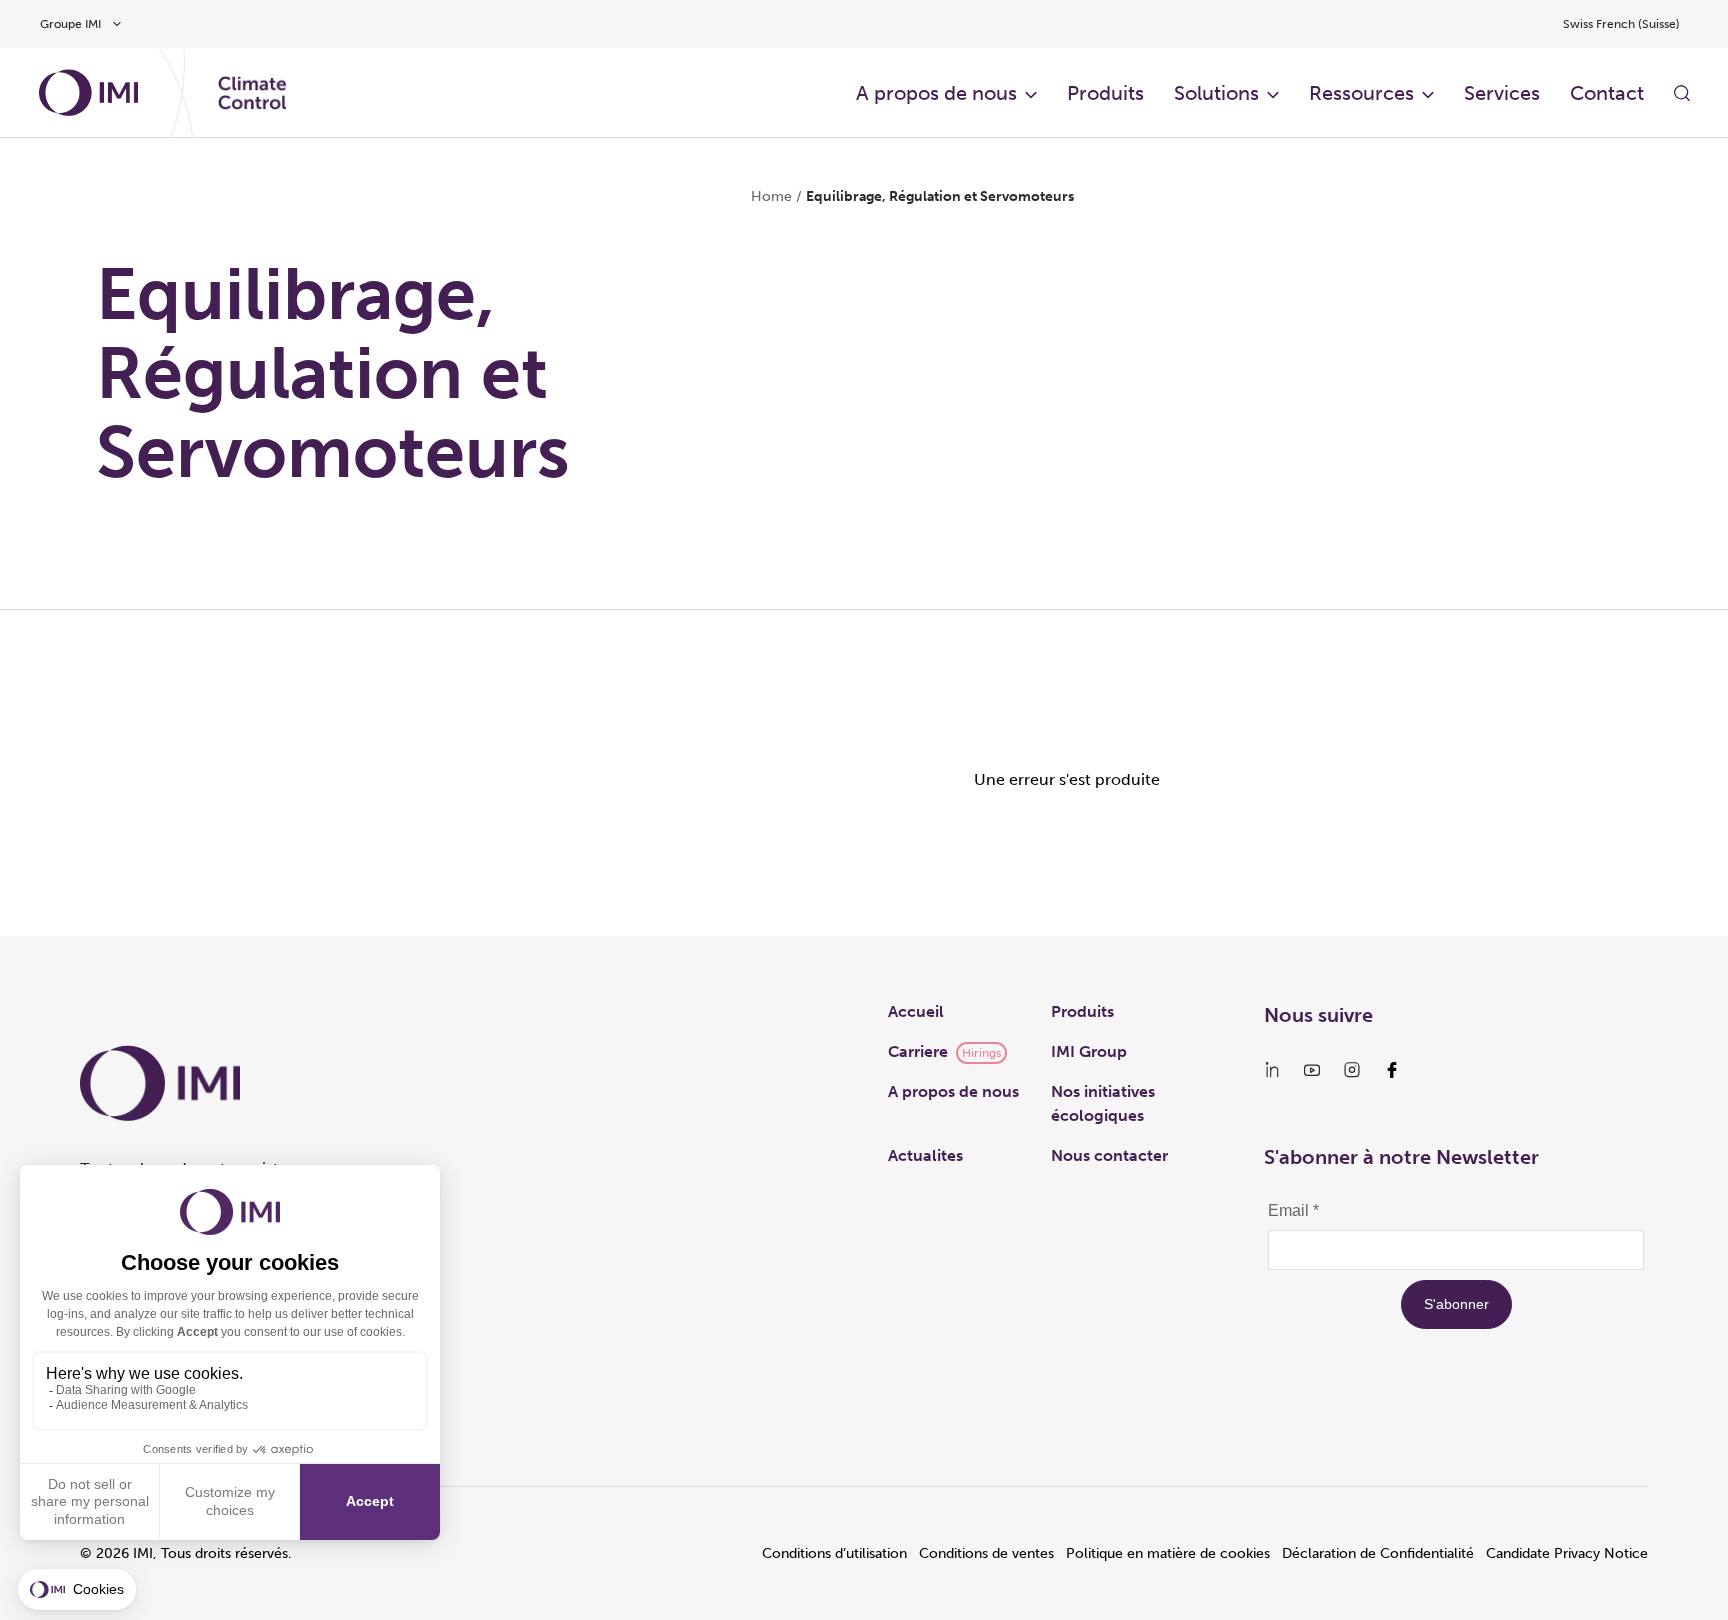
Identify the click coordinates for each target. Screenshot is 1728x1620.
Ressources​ (1361, 93)
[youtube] (1312, 1070)
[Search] (1682, 93)
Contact (1607, 93)
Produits (1105, 93)
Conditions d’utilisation (834, 1553)
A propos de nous (936, 93)
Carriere (918, 1051)
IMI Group (1089, 1051)
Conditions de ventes (986, 1553)
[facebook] (1392, 1070)
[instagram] (1352, 1070)
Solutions (1216, 93)
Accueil (916, 1011)
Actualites (925, 1155)
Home (771, 196)
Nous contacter (1109, 1155)
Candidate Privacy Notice (1567, 1553)
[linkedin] (1272, 1070)
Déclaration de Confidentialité (1378, 1553)
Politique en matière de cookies (1168, 1553)
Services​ (1502, 93)
